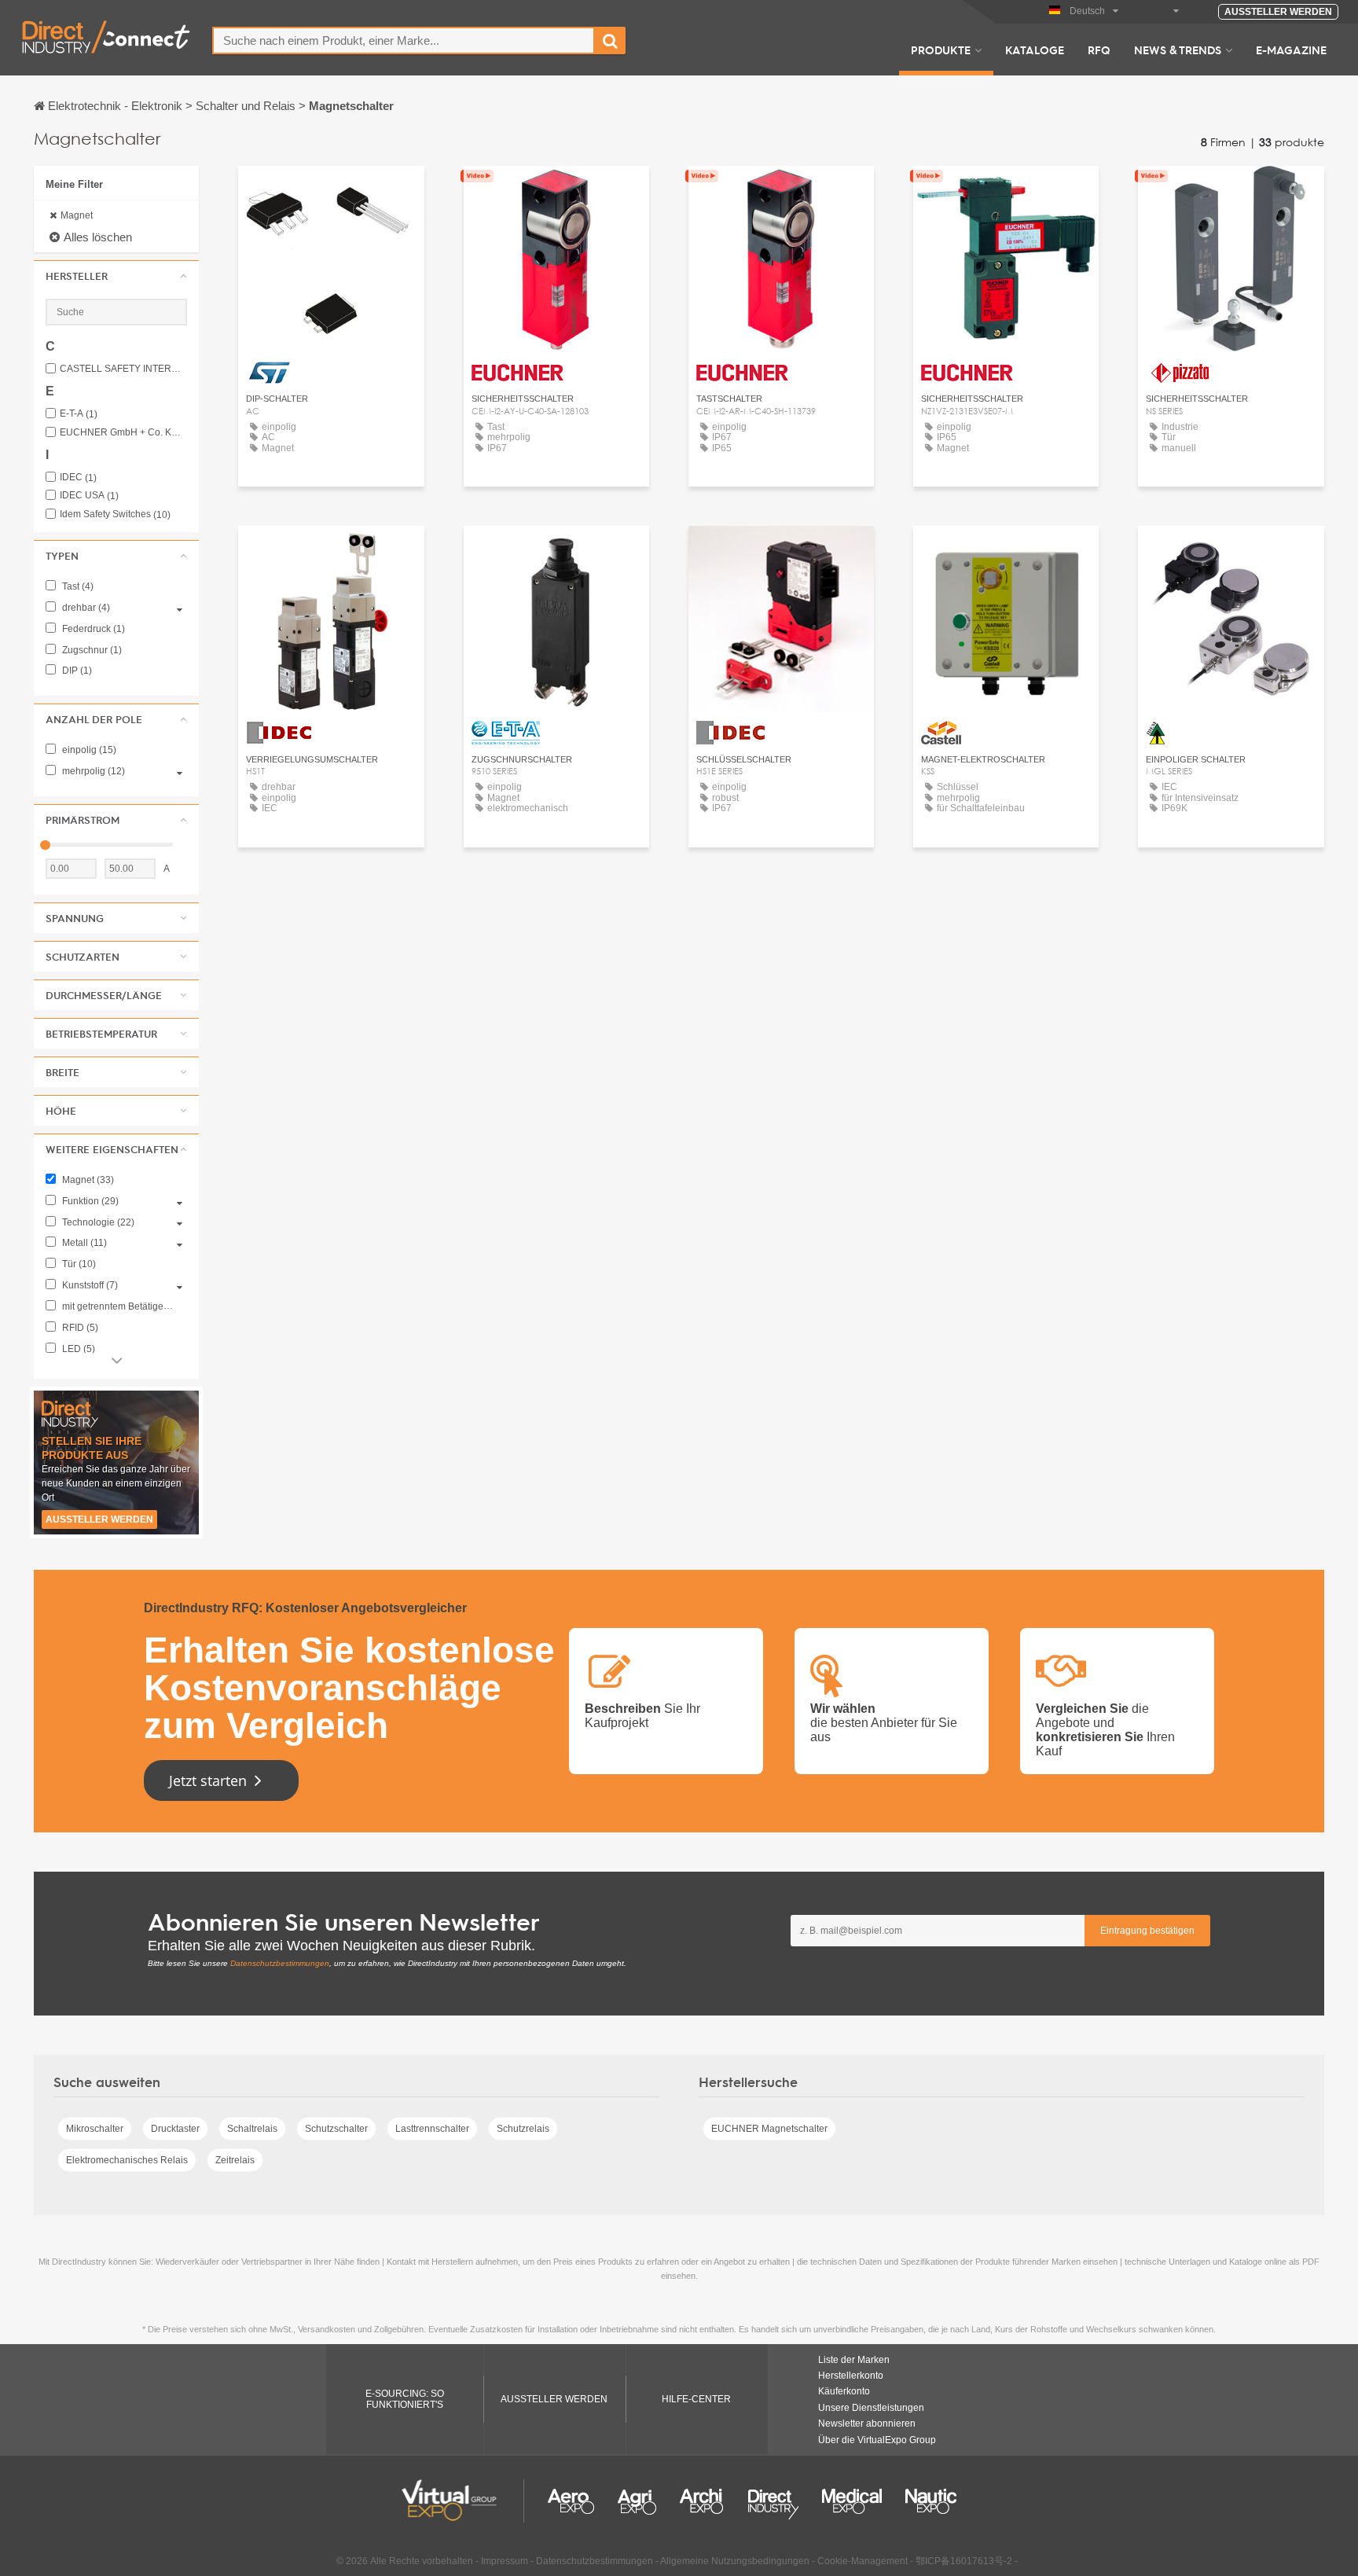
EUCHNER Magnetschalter (769, 2129)
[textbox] (404, 40)
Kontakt (331, 192)
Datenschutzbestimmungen (280, 1963)
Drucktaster (175, 2129)
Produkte (941, 50)
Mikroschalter (95, 2129)
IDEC (78, 478)
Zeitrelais (235, 2160)
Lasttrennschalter (432, 2129)
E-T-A (79, 414)
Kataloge (1035, 50)
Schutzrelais (523, 2129)
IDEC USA (89, 496)
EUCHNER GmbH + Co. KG (123, 433)
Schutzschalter (336, 2129)
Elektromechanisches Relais (127, 2160)
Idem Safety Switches (115, 514)
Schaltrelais (252, 2129)
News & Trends (1178, 50)
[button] (116, 276)
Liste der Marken (854, 2360)
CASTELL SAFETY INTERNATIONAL (123, 369)
